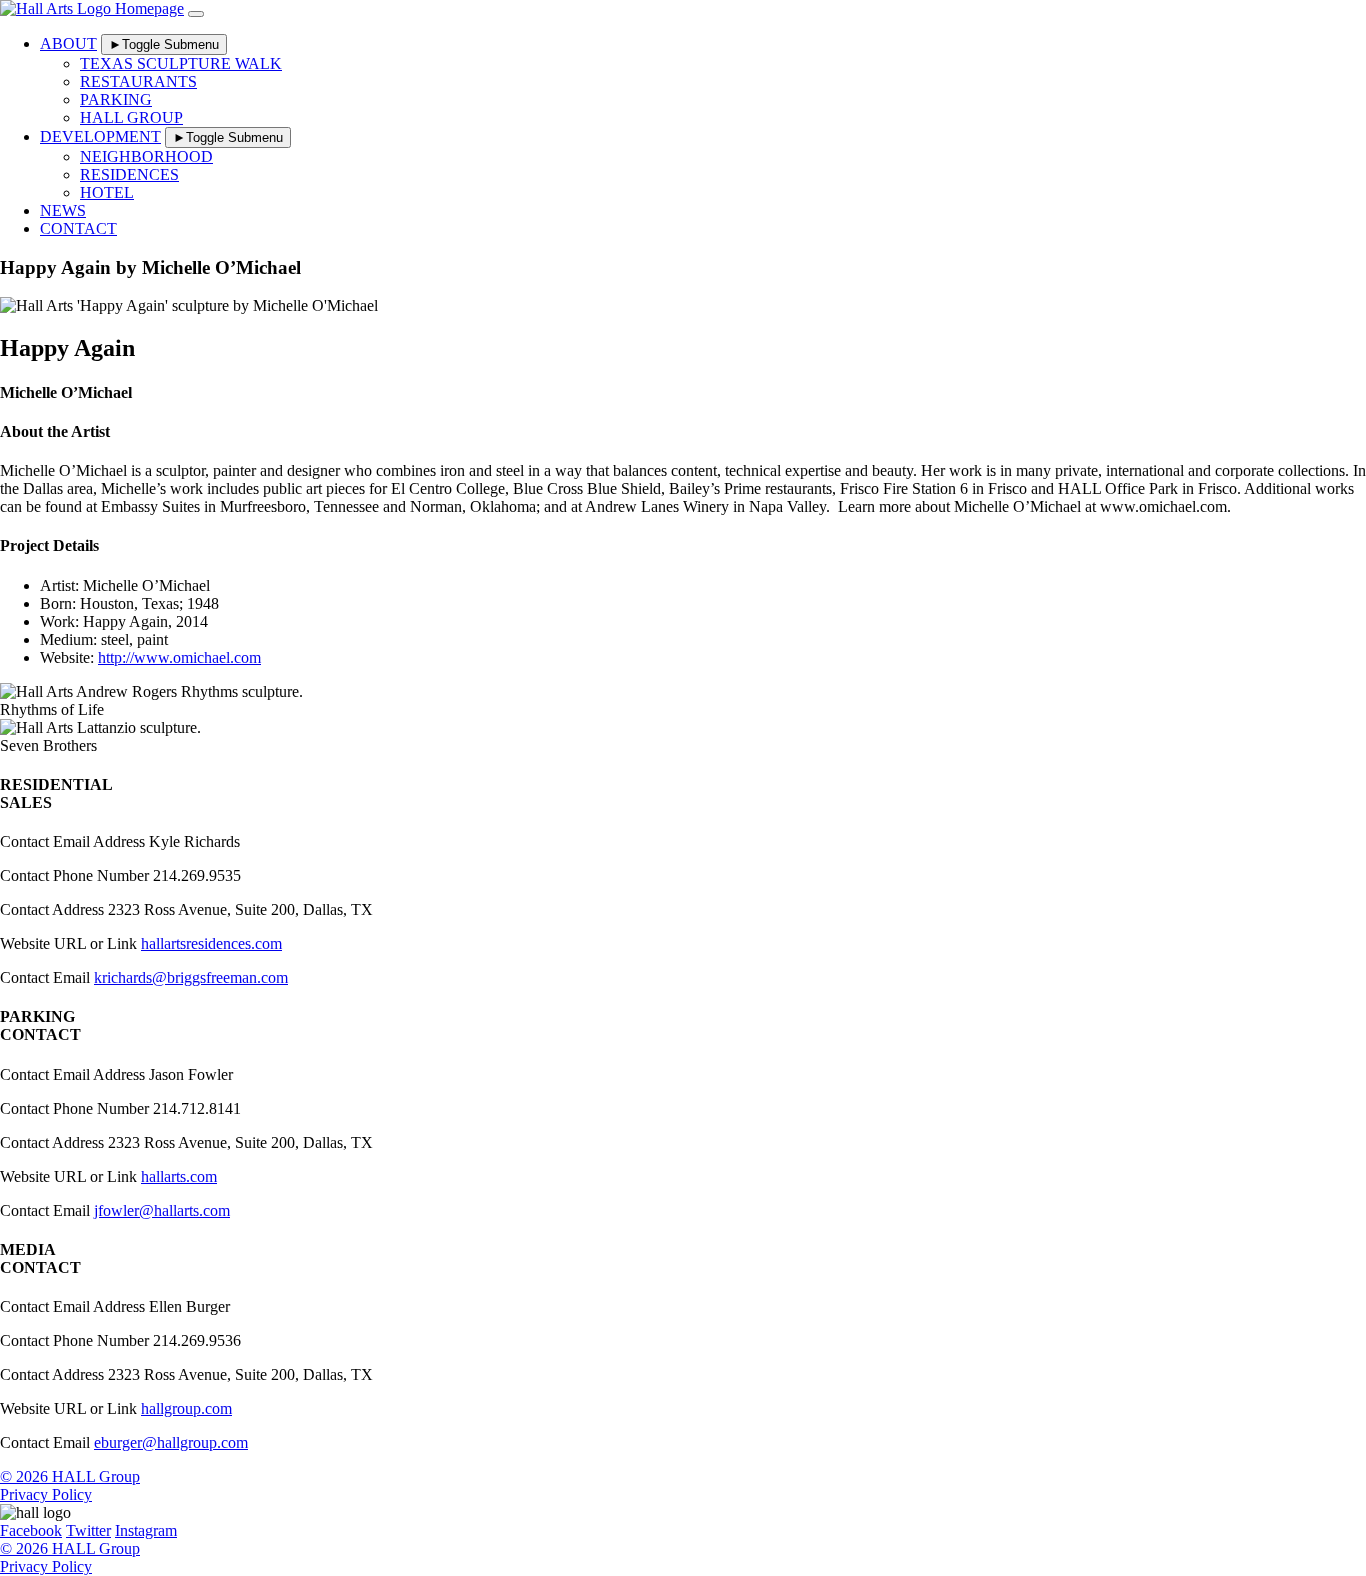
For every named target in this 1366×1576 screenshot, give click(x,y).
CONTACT (78, 228)
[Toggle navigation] (196, 14)
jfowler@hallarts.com (162, 1210)
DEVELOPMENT (100, 136)
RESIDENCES (129, 174)
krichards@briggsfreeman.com (191, 977)
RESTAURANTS (138, 81)
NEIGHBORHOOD (146, 156)
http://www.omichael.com (179, 657)
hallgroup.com (186, 1408)
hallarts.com (179, 1176)
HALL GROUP (131, 117)
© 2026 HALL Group (70, 1476)
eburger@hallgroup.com (171, 1442)
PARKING (116, 99)
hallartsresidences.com (211, 943)
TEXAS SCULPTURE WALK (181, 63)
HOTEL (107, 192)
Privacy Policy (46, 1494)
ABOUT (68, 43)
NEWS (63, 210)
